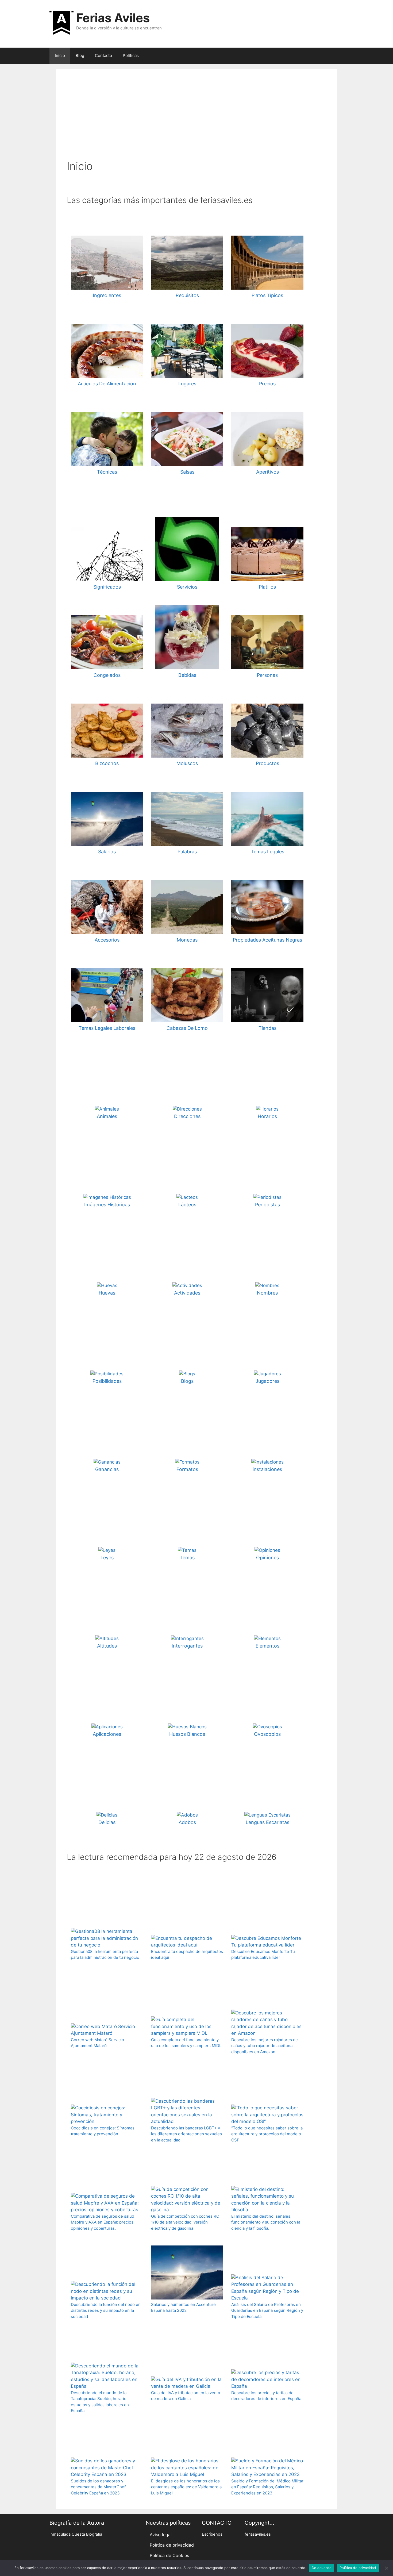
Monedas (187, 940)
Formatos (187, 1469)
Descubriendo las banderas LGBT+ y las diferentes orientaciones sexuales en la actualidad (186, 2134)
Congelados (107, 675)
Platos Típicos (267, 295)
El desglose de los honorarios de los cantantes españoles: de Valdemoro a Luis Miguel (186, 2487)
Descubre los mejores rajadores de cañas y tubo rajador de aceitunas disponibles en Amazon (265, 2046)
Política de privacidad (172, 2545)
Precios (267, 384)
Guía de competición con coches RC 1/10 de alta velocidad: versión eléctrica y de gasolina (185, 2222)
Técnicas (107, 472)
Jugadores (267, 1381)
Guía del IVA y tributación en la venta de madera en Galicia (186, 2396)
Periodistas (267, 1205)
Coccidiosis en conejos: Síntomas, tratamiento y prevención (103, 2131)
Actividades (187, 1293)
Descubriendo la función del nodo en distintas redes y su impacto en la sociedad (106, 2310)
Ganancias (107, 1469)
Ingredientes (107, 295)
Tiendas (267, 1028)
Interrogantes (187, 1646)
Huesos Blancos (187, 1734)
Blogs (187, 1381)
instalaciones (267, 1469)
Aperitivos (267, 472)
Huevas (107, 1293)
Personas (267, 675)
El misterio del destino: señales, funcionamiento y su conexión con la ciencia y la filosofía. (266, 2222)
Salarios (107, 852)
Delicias (107, 1822)
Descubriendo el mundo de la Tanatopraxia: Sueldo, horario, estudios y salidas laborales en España (100, 2402)
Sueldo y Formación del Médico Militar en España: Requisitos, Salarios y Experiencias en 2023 (267, 2487)
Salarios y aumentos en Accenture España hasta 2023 (183, 2308)
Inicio (60, 55)
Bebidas (187, 675)
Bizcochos (107, 763)
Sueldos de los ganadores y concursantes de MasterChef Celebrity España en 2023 (98, 2487)
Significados (107, 587)
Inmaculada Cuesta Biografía (76, 2534)
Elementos (267, 1646)
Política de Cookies (169, 2555)
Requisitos (187, 295)
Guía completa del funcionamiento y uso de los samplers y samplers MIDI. (186, 2043)
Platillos (267, 587)
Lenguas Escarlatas (267, 1822)
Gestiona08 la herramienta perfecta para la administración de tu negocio (105, 1955)
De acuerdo (322, 2568)
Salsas (187, 472)
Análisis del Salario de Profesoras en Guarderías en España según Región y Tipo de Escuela (267, 2310)
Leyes (107, 1558)
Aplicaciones (107, 1734)
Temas (187, 1558)
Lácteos (187, 1205)
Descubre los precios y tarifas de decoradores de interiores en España (266, 2396)
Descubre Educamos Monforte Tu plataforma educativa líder (263, 1955)
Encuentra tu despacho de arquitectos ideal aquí (187, 1955)
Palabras (187, 852)
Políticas (131, 55)
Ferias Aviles (113, 18)
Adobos (187, 1822)
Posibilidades (107, 1381)
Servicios (187, 587)
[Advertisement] (196, 120)
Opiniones (267, 1558)
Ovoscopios (267, 1734)
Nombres (267, 1293)
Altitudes (107, 1646)
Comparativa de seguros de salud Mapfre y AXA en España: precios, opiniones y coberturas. (103, 2222)
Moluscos (187, 763)
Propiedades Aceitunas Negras (267, 940)
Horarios (267, 1116)
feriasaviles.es (258, 2534)
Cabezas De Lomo (187, 1028)
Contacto (103, 55)
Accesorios (107, 940)
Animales (107, 1116)
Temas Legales (267, 852)
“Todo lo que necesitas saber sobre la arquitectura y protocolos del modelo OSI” (267, 2134)
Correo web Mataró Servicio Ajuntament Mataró (97, 2043)
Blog (80, 55)
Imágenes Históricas (107, 1205)
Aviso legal (161, 2535)
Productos (267, 763)
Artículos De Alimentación (107, 384)
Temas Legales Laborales (107, 1028)
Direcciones (187, 1116)
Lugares (187, 384)
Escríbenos (212, 2534)
